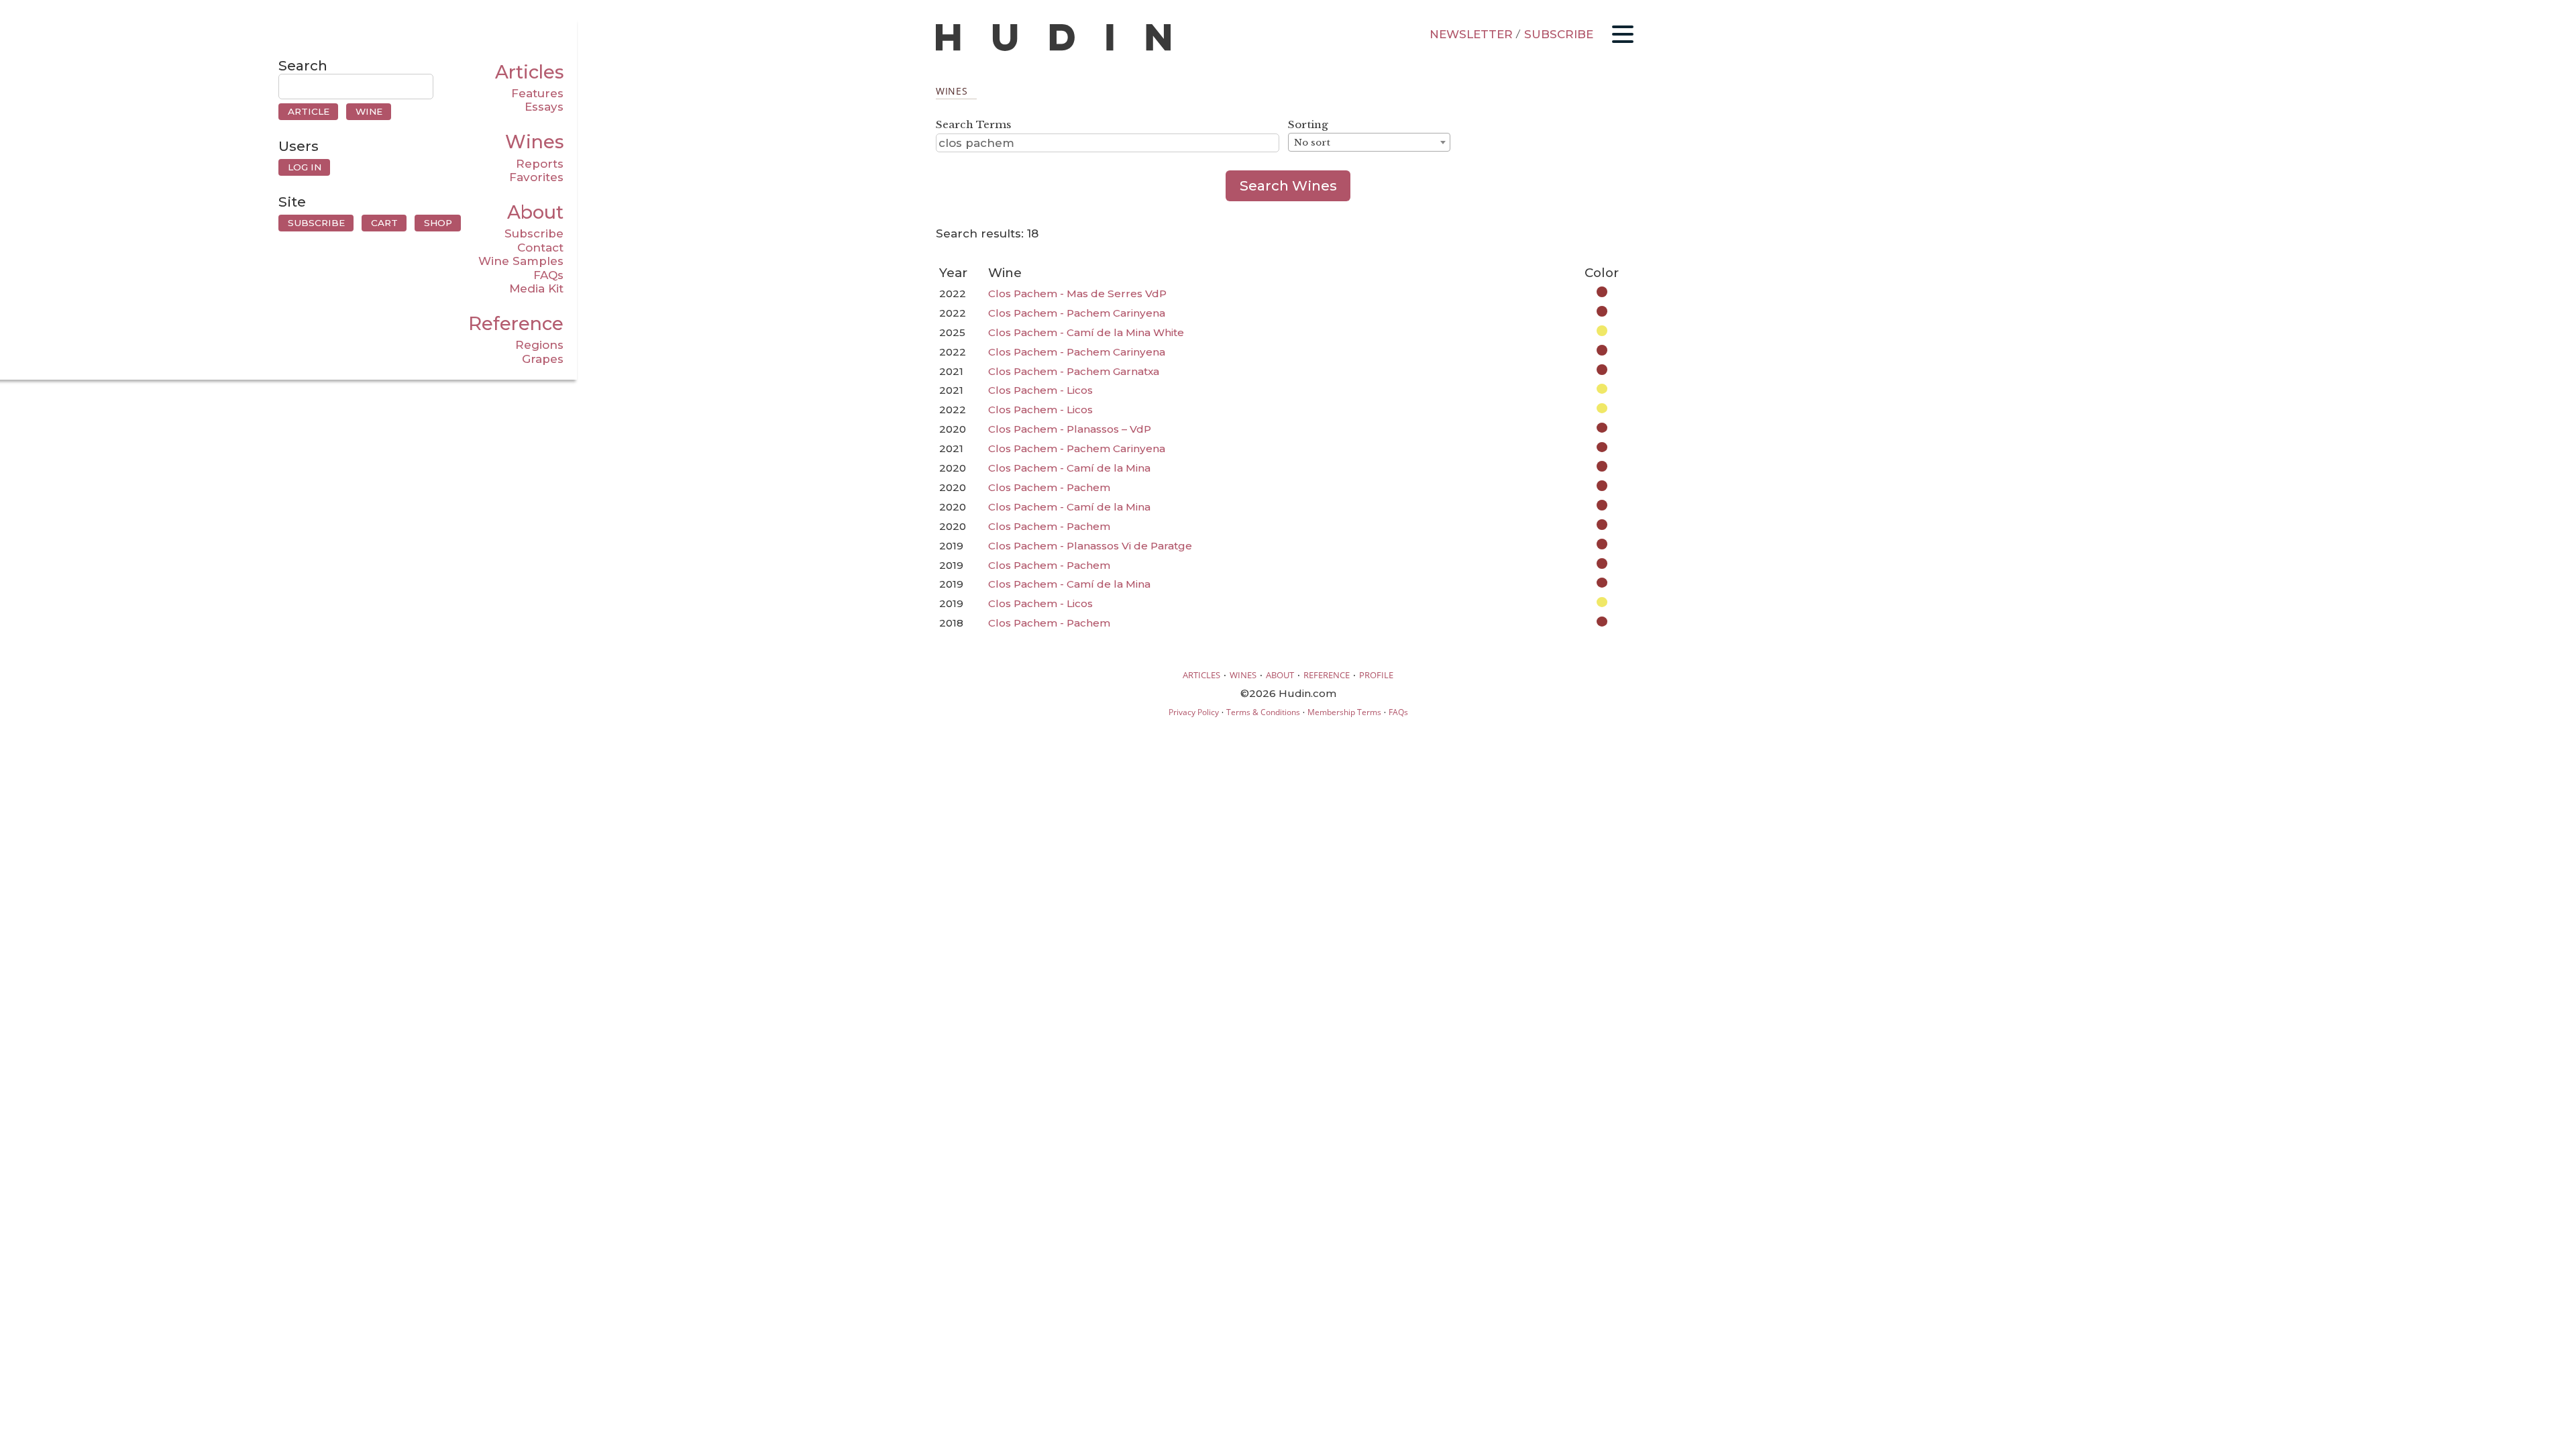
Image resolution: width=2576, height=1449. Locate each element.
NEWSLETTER (1471, 34)
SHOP (438, 223)
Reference (516, 324)
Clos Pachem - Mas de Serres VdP (1077, 293)
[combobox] (1369, 142)
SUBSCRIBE (1559, 34)
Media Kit (536, 288)
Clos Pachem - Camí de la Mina (1069, 468)
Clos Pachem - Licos (1040, 390)
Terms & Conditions (1263, 712)
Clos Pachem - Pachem (1049, 487)
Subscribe (534, 233)
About (535, 212)
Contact (540, 248)
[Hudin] (1053, 48)
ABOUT (1280, 675)
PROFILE (1376, 675)
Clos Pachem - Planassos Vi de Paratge (1090, 546)
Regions (539, 345)
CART (384, 223)
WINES (1243, 675)
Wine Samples (521, 261)
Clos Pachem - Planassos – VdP (1070, 429)
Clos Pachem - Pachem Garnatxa (1074, 371)
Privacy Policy (1194, 712)
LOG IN (305, 167)
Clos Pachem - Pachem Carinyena (1077, 313)
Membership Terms (1344, 712)
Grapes (543, 359)
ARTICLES (1201, 675)
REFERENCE (1327, 675)
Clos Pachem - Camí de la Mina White (1086, 332)
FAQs (548, 275)
